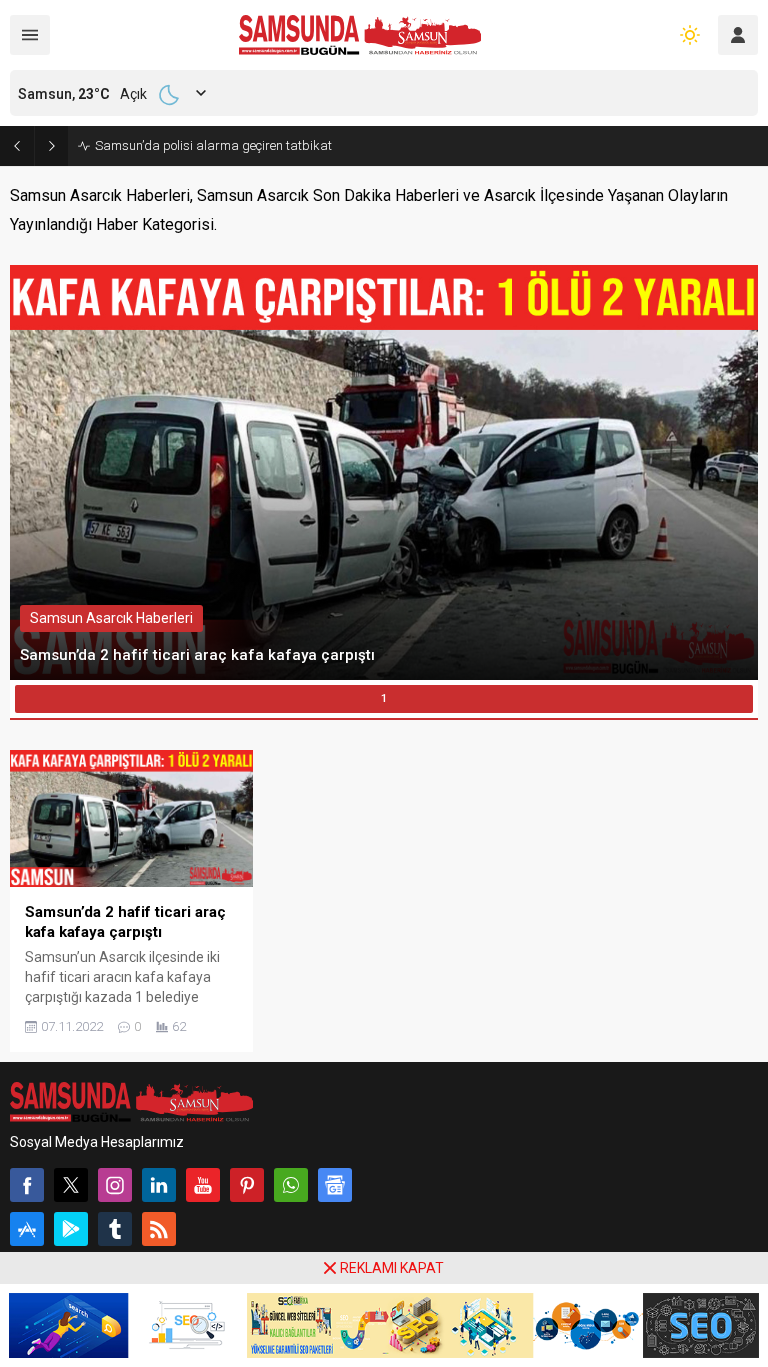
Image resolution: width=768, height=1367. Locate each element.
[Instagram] (115, 1185)
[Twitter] (71, 1185)
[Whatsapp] (291, 1185)
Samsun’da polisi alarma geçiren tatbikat (213, 145)
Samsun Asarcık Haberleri (111, 618)
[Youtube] (203, 1185)
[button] (384, 699)
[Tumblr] (115, 1229)
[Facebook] (27, 1185)
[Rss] (159, 1229)
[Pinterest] (247, 1185)
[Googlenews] (335, 1185)
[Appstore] (27, 1229)
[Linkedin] (159, 1185)
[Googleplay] (71, 1229)
